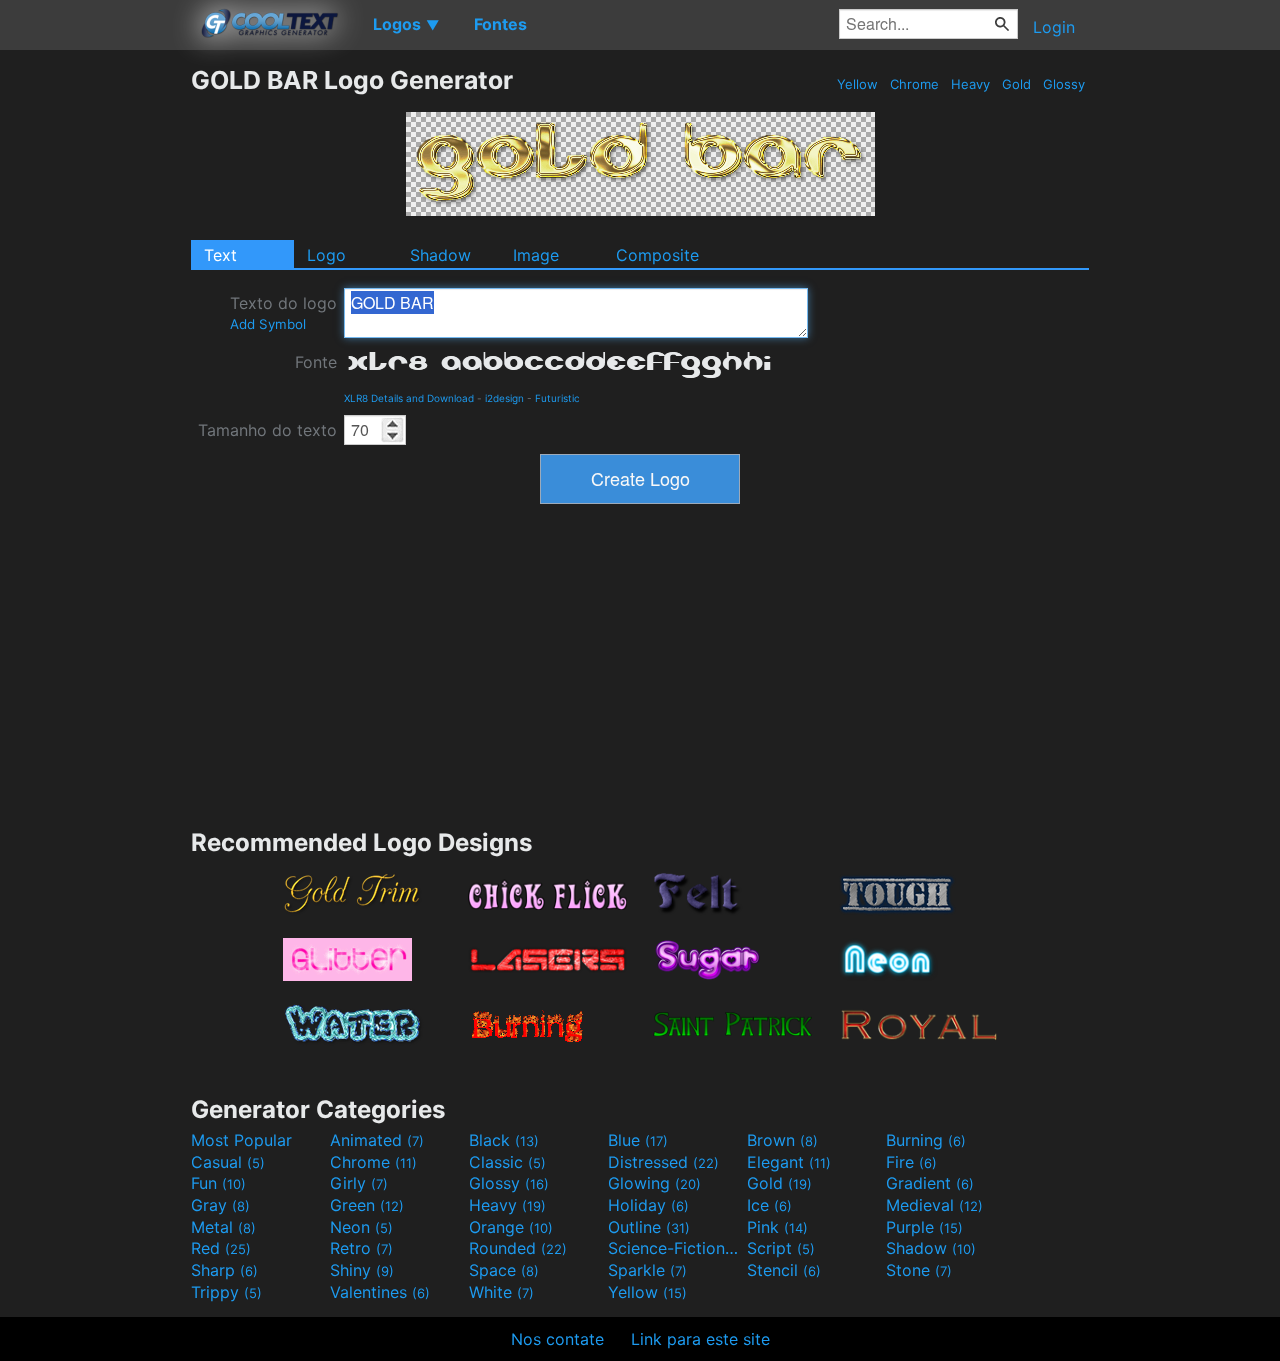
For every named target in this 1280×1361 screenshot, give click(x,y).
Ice (769, 1205)
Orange (511, 1227)
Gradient (930, 1183)
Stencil (784, 1270)
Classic (507, 1162)
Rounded (518, 1248)
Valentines (380, 1292)
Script (781, 1248)
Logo (326, 255)
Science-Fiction (675, 1248)
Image (536, 255)
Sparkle (647, 1270)
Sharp (224, 1270)
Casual (228, 1162)
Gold (1016, 84)
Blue (638, 1140)
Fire (911, 1162)
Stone (919, 1270)
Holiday (648, 1205)
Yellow (857, 84)
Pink (777, 1227)
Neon (361, 1227)
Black (504, 1140)
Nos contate (557, 1339)
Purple (924, 1227)
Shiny (362, 1270)
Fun (218, 1183)
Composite (657, 255)
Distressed (663, 1162)
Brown (782, 1140)
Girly (359, 1183)
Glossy (1064, 84)
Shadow (440, 255)
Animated (377, 1140)
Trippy (226, 1292)
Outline (649, 1227)
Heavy (970, 84)
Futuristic (557, 398)
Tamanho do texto (267, 430)
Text (220, 255)
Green (367, 1205)
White (501, 1292)
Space (504, 1270)
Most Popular (241, 1140)
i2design (504, 398)
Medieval (934, 1205)
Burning (926, 1140)
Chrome (914, 84)
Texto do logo (283, 312)
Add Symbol (268, 324)
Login (1054, 27)
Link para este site (700, 1339)
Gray (220, 1205)
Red (221, 1248)
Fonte (316, 362)
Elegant (789, 1162)
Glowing (654, 1183)
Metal (223, 1227)
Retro (361, 1248)
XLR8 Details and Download (409, 398)
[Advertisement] (95, 365)
